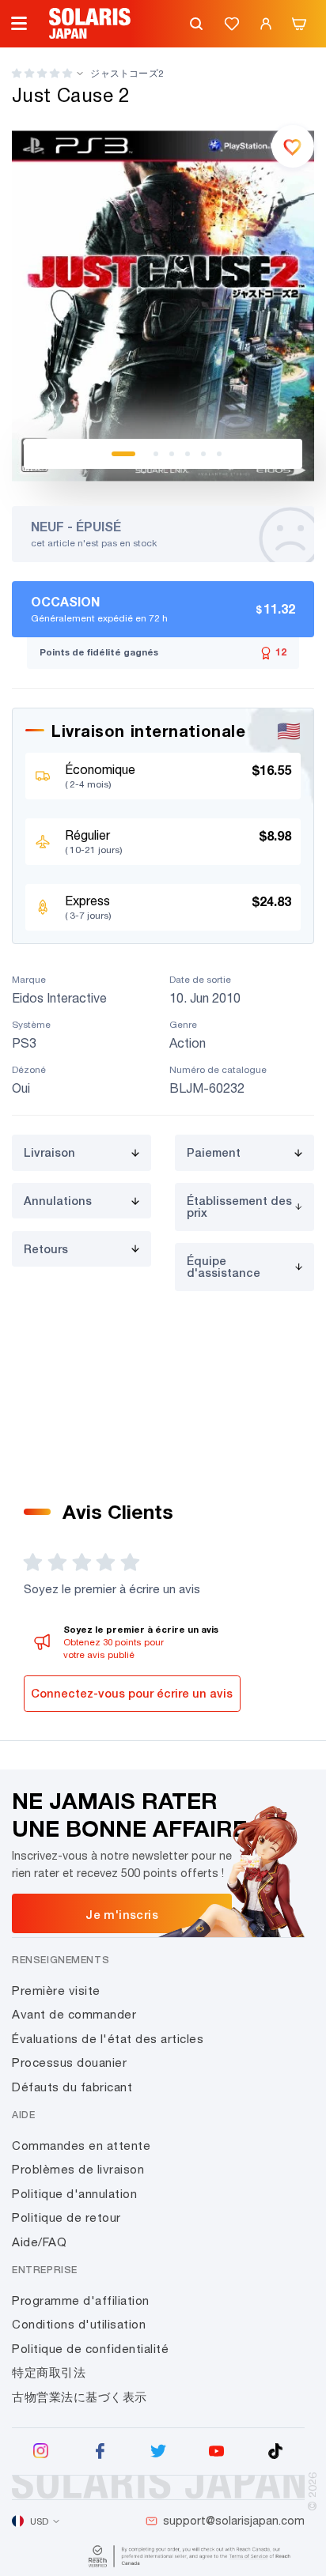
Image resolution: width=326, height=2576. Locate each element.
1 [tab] (123, 454)
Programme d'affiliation (81, 2300)
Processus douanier (69, 2062)
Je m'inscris (122, 1914)
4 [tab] (188, 454)
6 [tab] (219, 454)
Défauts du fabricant (72, 2087)
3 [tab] (172, 454)
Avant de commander (74, 2014)
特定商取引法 (49, 2372)
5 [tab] (203, 454)
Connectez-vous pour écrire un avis (132, 1693)
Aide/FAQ (39, 2242)
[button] (42, 73)
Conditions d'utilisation (79, 2324)
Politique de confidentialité (90, 2349)
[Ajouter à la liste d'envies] (293, 146)
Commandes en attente (81, 2145)
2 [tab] (156, 454)
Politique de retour (66, 2217)
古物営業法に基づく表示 (80, 2397)
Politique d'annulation (74, 2194)
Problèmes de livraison (78, 2169)
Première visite (56, 1991)
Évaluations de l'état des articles (108, 2039)
